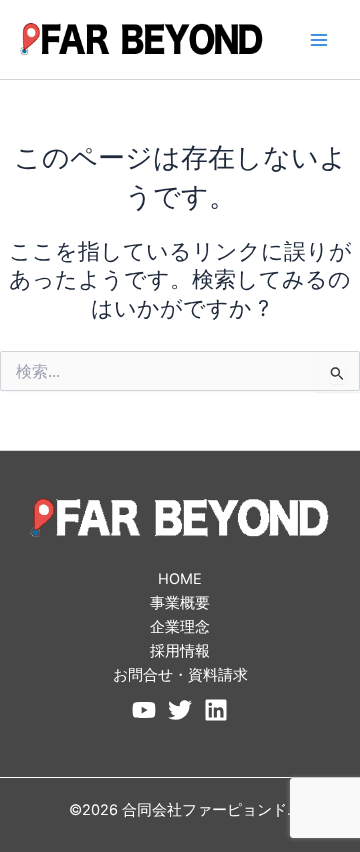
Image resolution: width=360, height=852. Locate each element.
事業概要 (180, 603)
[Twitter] (180, 710)
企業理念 (180, 627)
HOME (180, 579)
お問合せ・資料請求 (180, 675)
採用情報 (180, 651)
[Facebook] (144, 710)
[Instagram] (216, 710)
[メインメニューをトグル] (319, 40)
